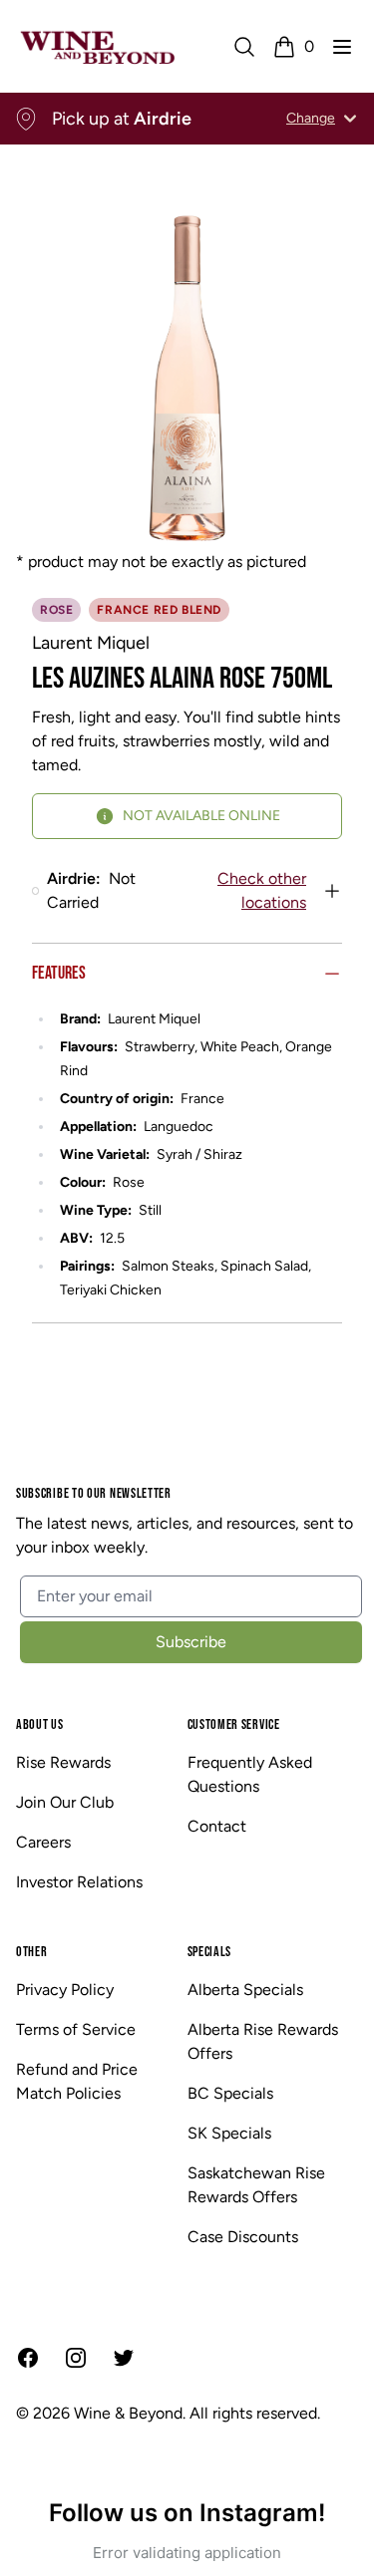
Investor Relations (79, 1882)
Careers (43, 1842)
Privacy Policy (65, 1990)
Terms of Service (76, 2029)
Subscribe (191, 1642)
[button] (342, 47)
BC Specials (230, 2093)
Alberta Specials (245, 1990)
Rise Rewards (63, 1762)
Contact (217, 1826)
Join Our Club (65, 1802)
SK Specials (229, 2133)
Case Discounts (243, 2237)
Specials (210, 1952)
